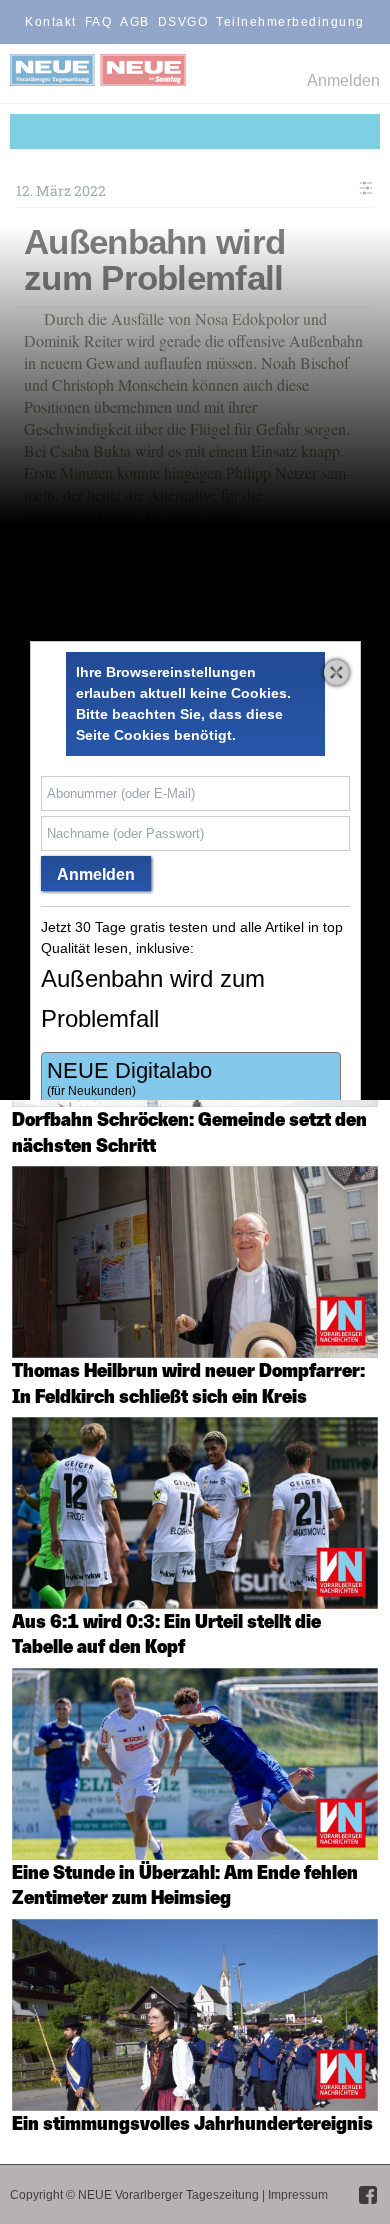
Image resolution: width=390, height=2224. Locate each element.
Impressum (298, 2195)
